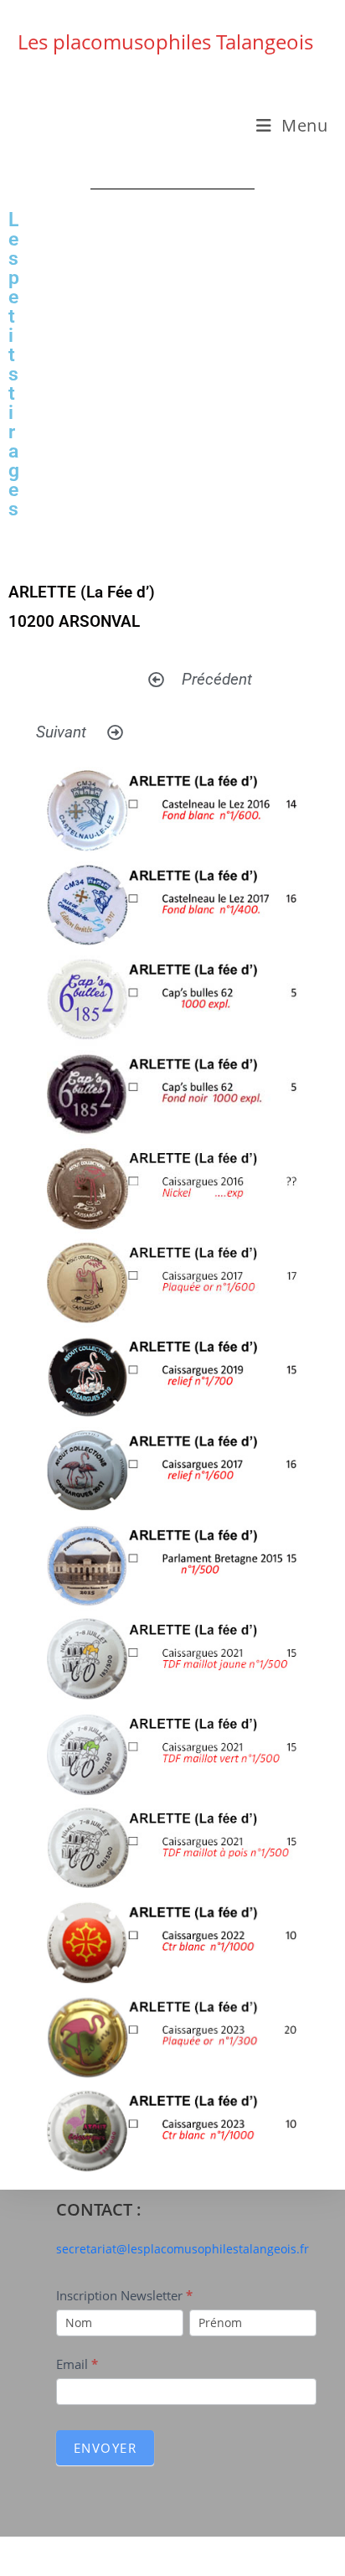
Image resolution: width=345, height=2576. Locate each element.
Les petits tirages (14, 365)
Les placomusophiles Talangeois (165, 41)
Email (77, 2364)
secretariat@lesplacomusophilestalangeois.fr (183, 2249)
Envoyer (106, 2448)
